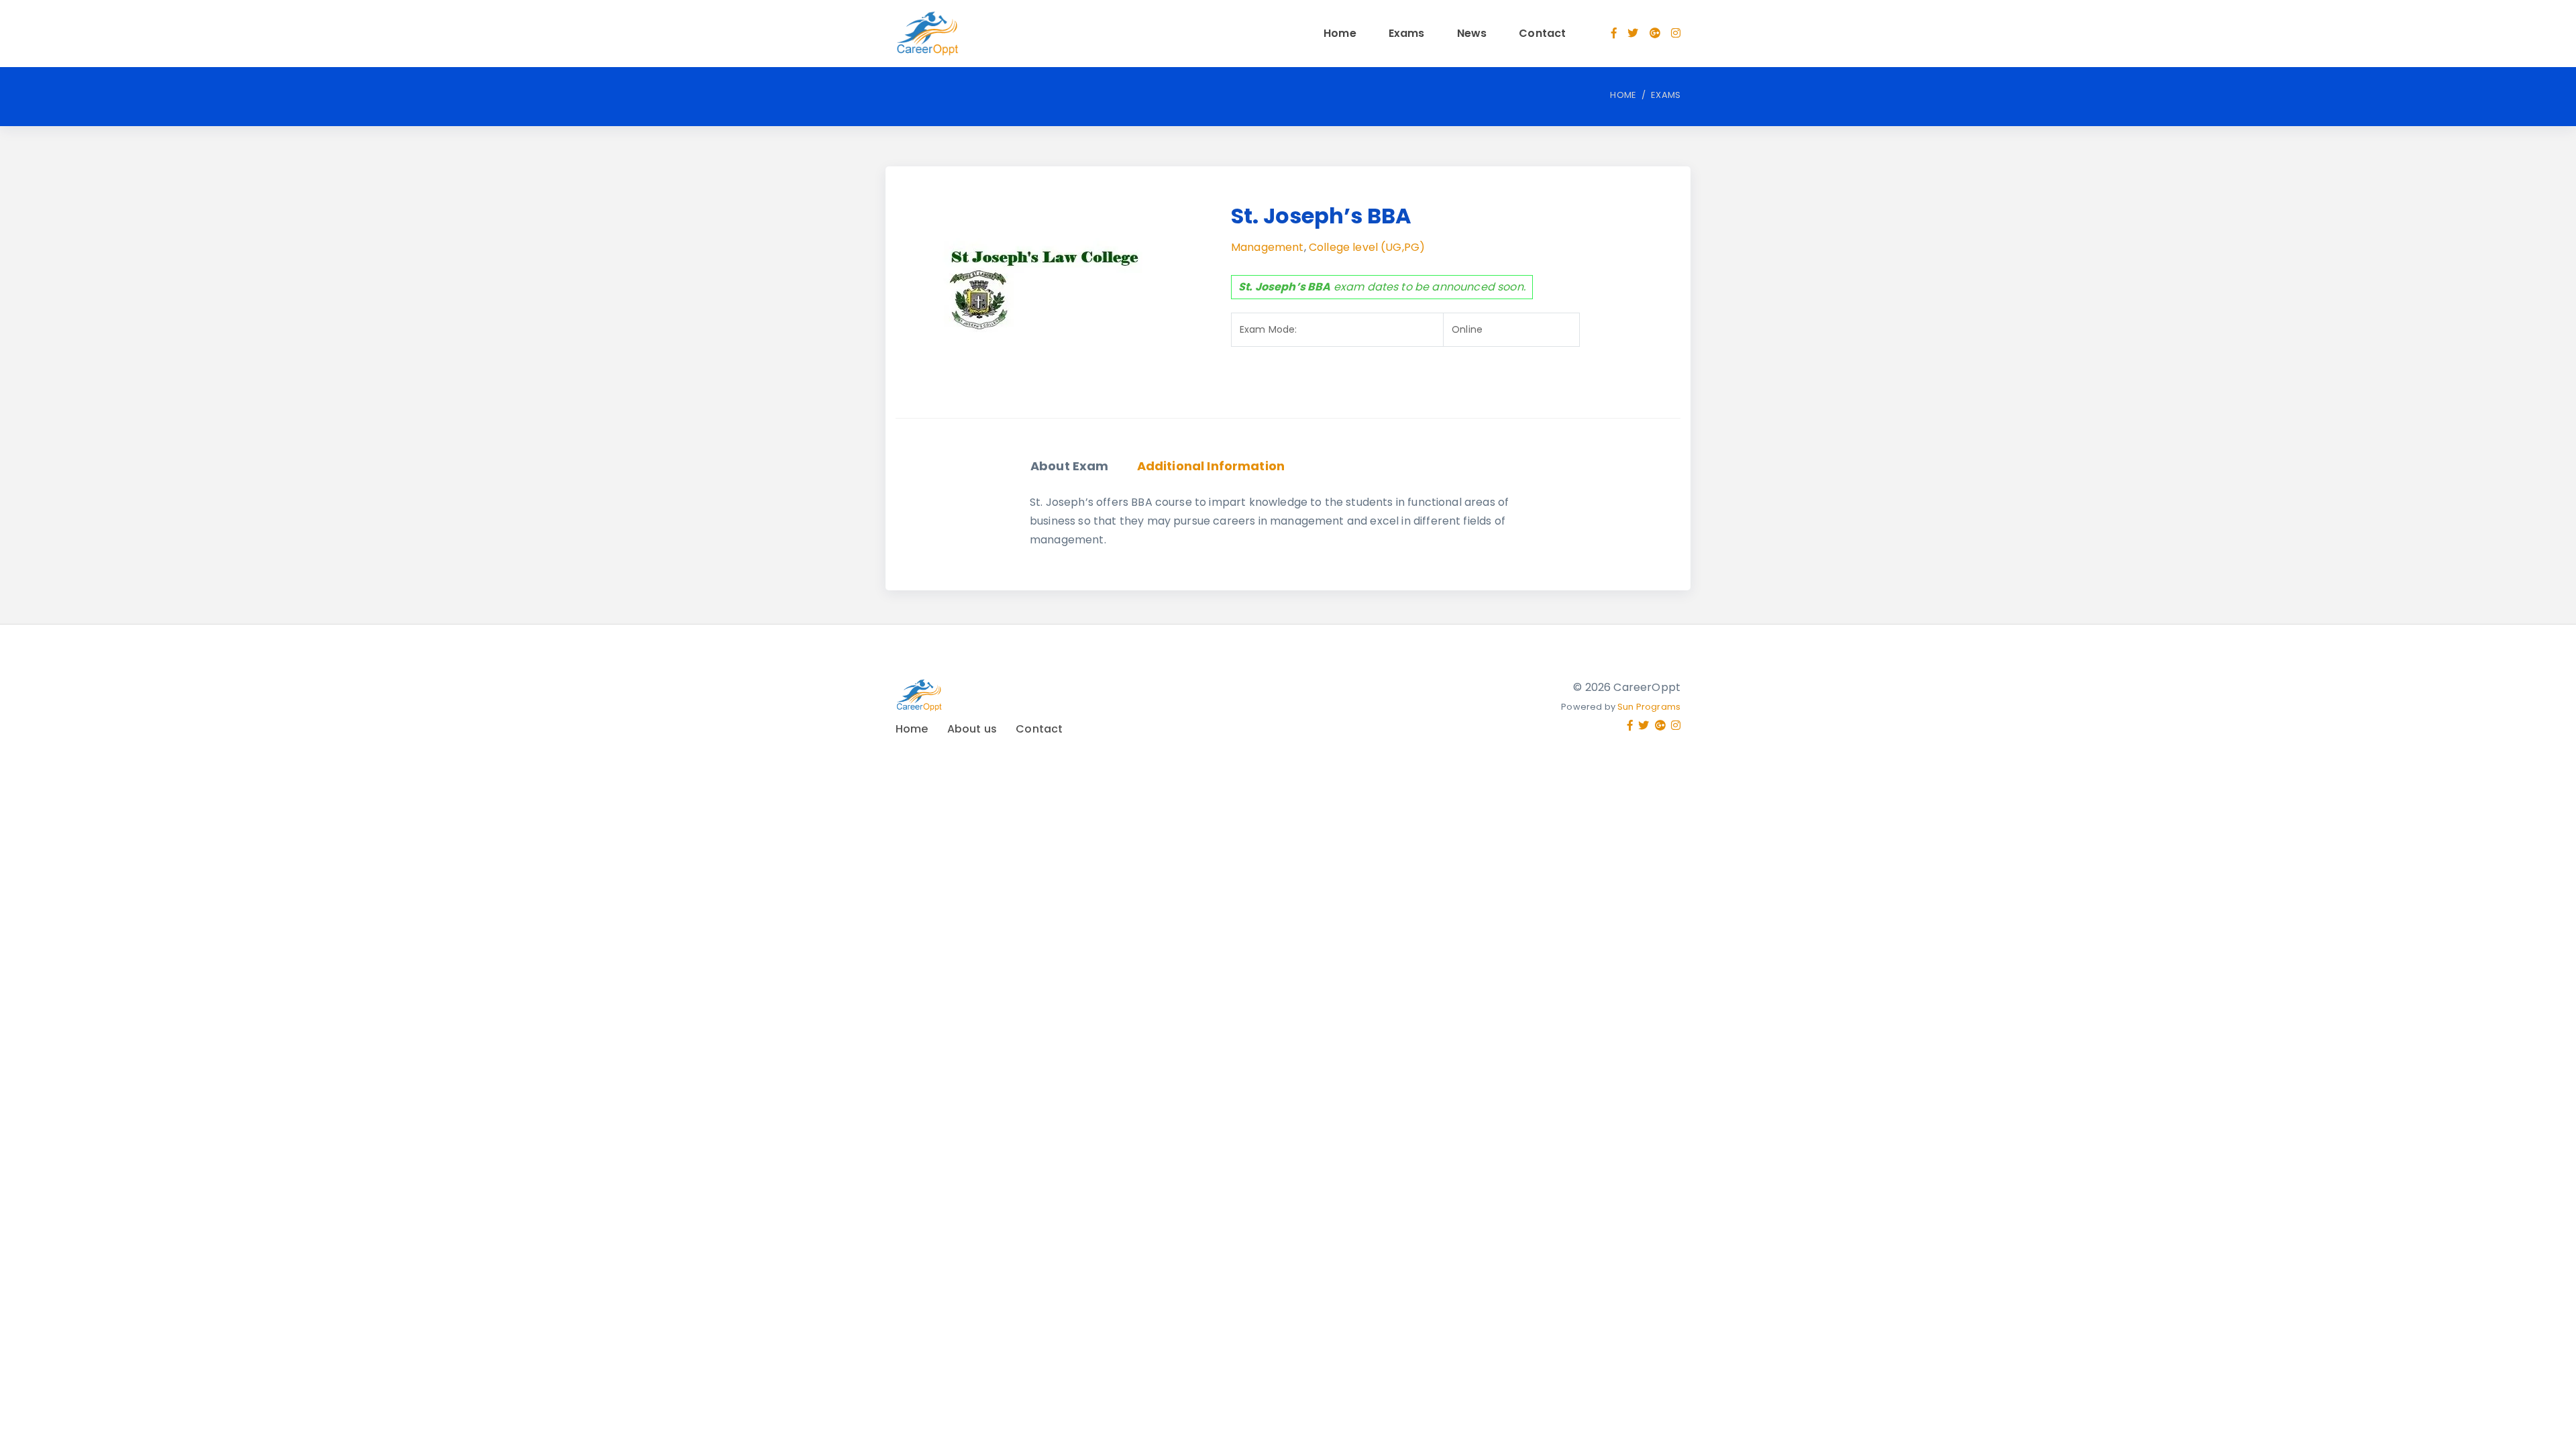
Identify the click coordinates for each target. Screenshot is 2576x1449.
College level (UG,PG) (1367, 247)
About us (972, 729)
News (1472, 33)
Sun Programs (1649, 707)
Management (1268, 247)
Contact (1542, 33)
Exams (1407, 33)
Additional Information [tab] (1211, 466)
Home (1340, 33)
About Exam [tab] (1070, 466)
